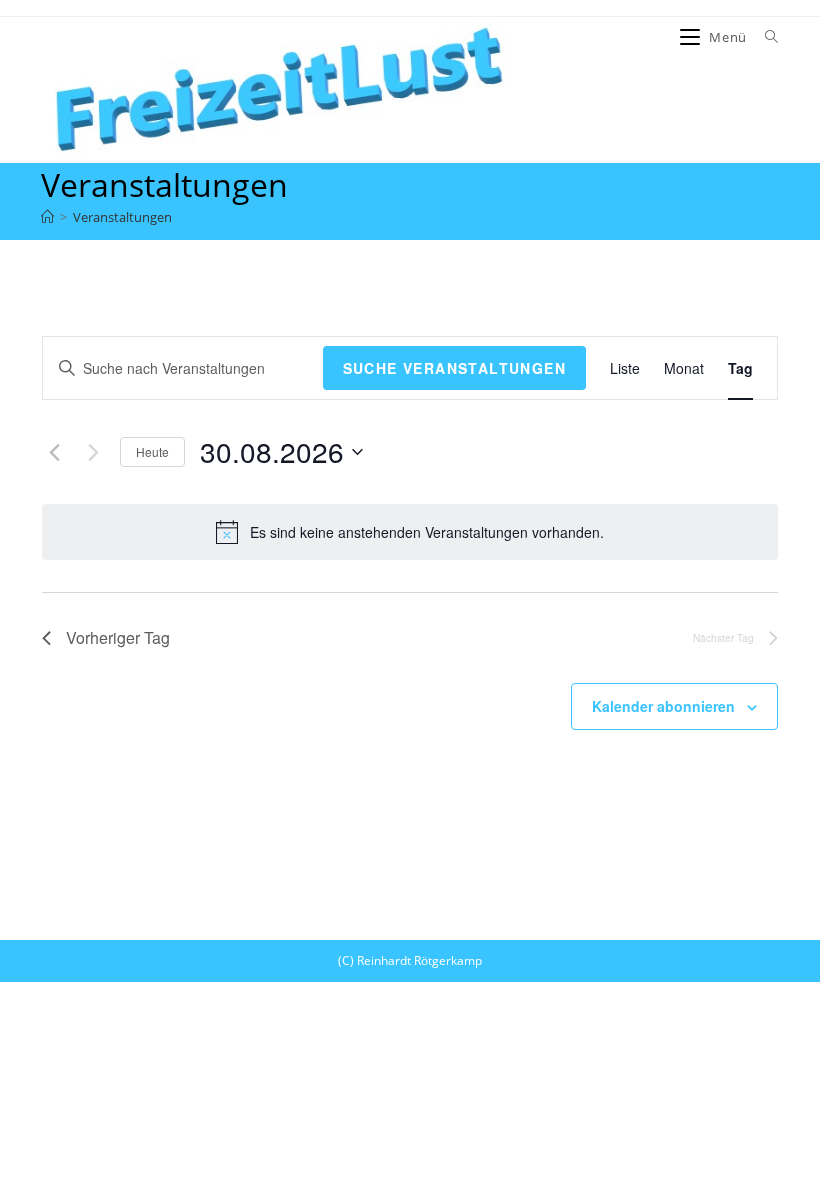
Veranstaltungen (122, 217)
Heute (152, 451)
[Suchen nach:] (764, 37)
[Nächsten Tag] (93, 452)
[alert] (410, 532)
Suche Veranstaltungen (454, 368)
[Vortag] (54, 452)
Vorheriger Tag (118, 637)
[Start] (47, 217)
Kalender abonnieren (663, 706)
